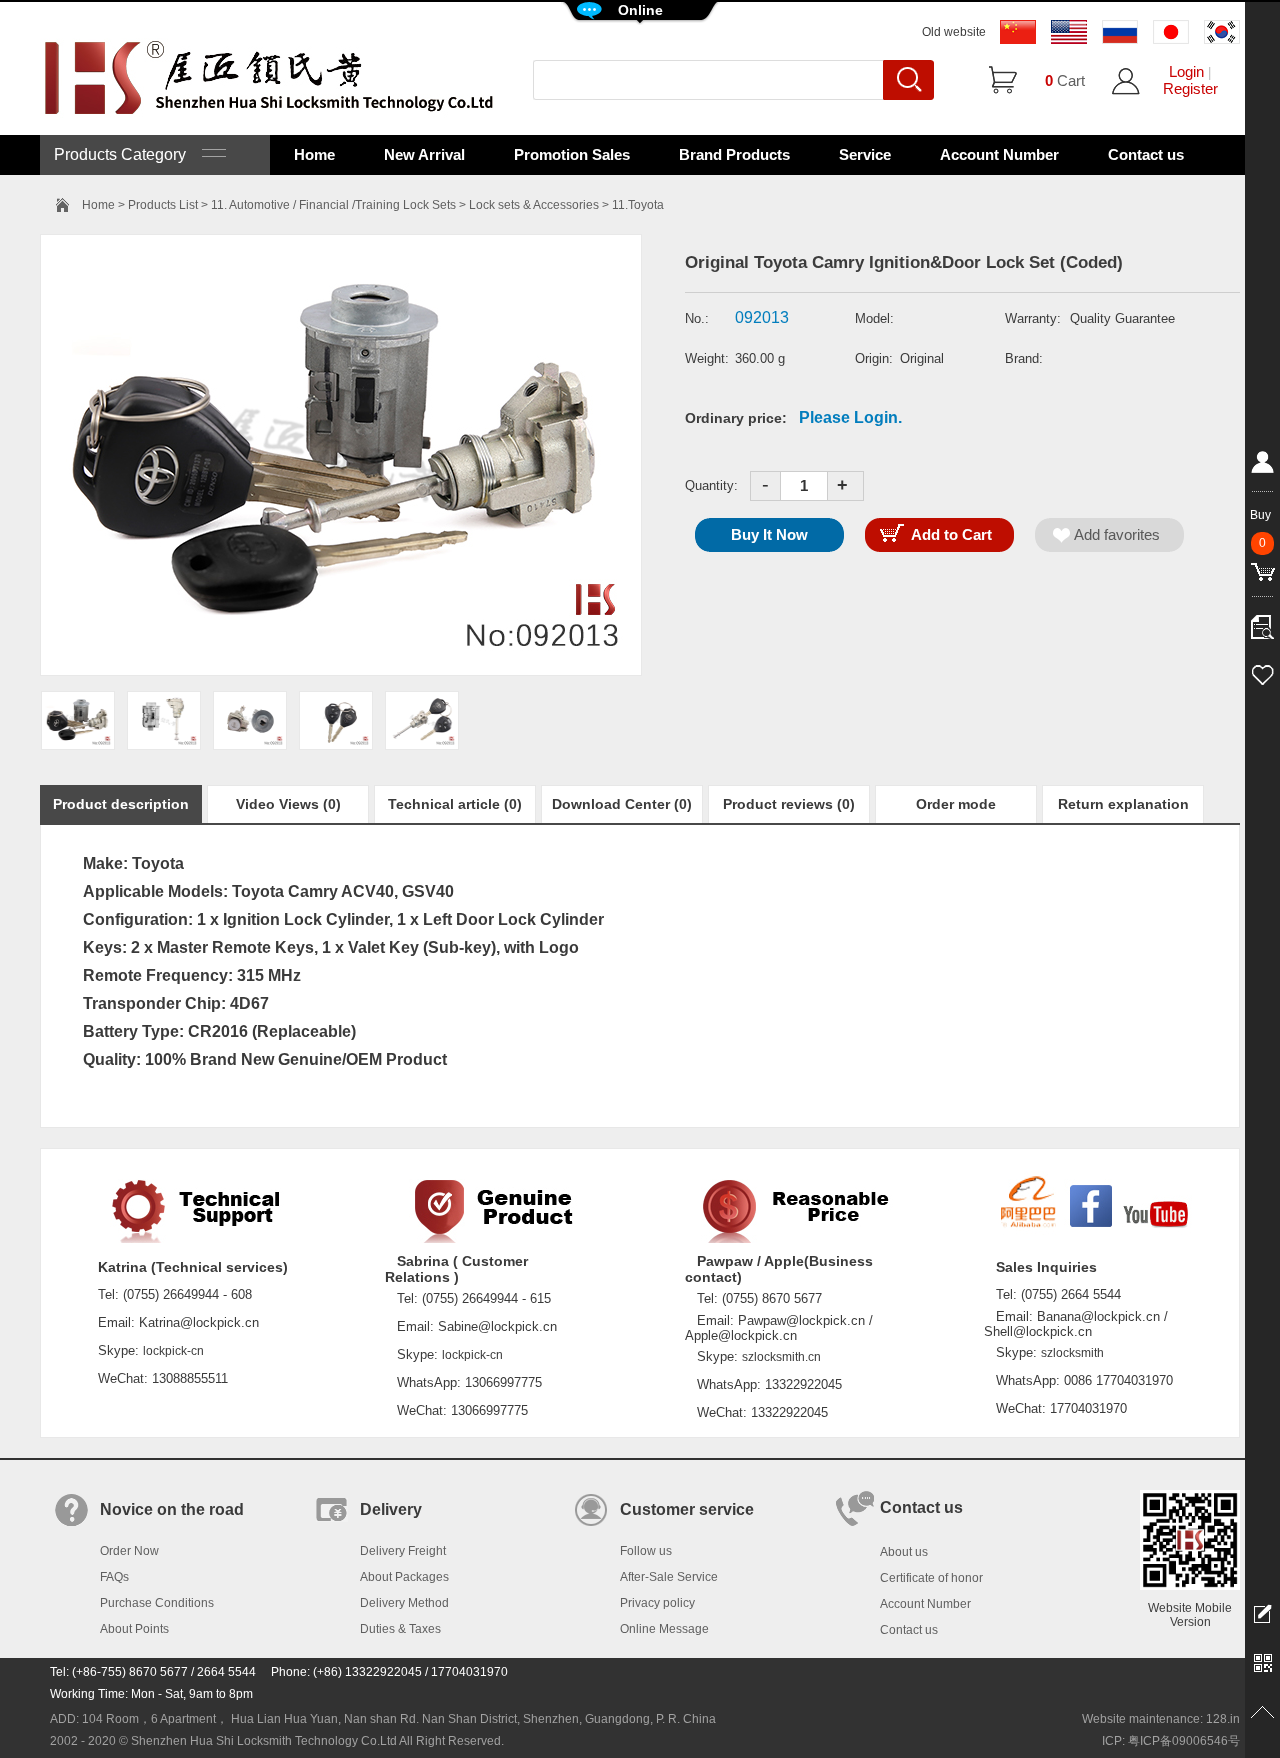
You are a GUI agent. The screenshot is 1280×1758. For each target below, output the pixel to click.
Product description (121, 804)
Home (314, 154)
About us (904, 1552)
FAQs (114, 1577)
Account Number (999, 154)
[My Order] (1262, 622)
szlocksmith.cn (781, 1357)
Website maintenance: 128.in (1161, 1719)
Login (1186, 71)
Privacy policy (657, 1603)
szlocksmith (1072, 1353)
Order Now (129, 1551)
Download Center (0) (622, 804)
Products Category (128, 154)
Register (1190, 88)
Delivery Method (404, 1603)
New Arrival (424, 154)
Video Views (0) (288, 804)
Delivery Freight (403, 1551)
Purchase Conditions (157, 1603)
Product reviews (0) (789, 804)
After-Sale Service (669, 1577)
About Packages (404, 1577)
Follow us (646, 1551)
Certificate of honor (931, 1578)
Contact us (1146, 154)
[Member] (1262, 466)
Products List (163, 205)
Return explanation (1123, 804)
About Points (134, 1629)
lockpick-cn (173, 1351)
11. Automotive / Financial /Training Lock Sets (333, 205)
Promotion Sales (572, 154)
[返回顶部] (1262, 1713)
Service (865, 154)
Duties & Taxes (400, 1629)
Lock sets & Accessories (534, 205)
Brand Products (734, 154)
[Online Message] (1262, 1613)
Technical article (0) (455, 804)
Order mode (956, 804)
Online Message (664, 1629)
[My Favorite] (1262, 672)
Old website (954, 32)
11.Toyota (638, 205)
